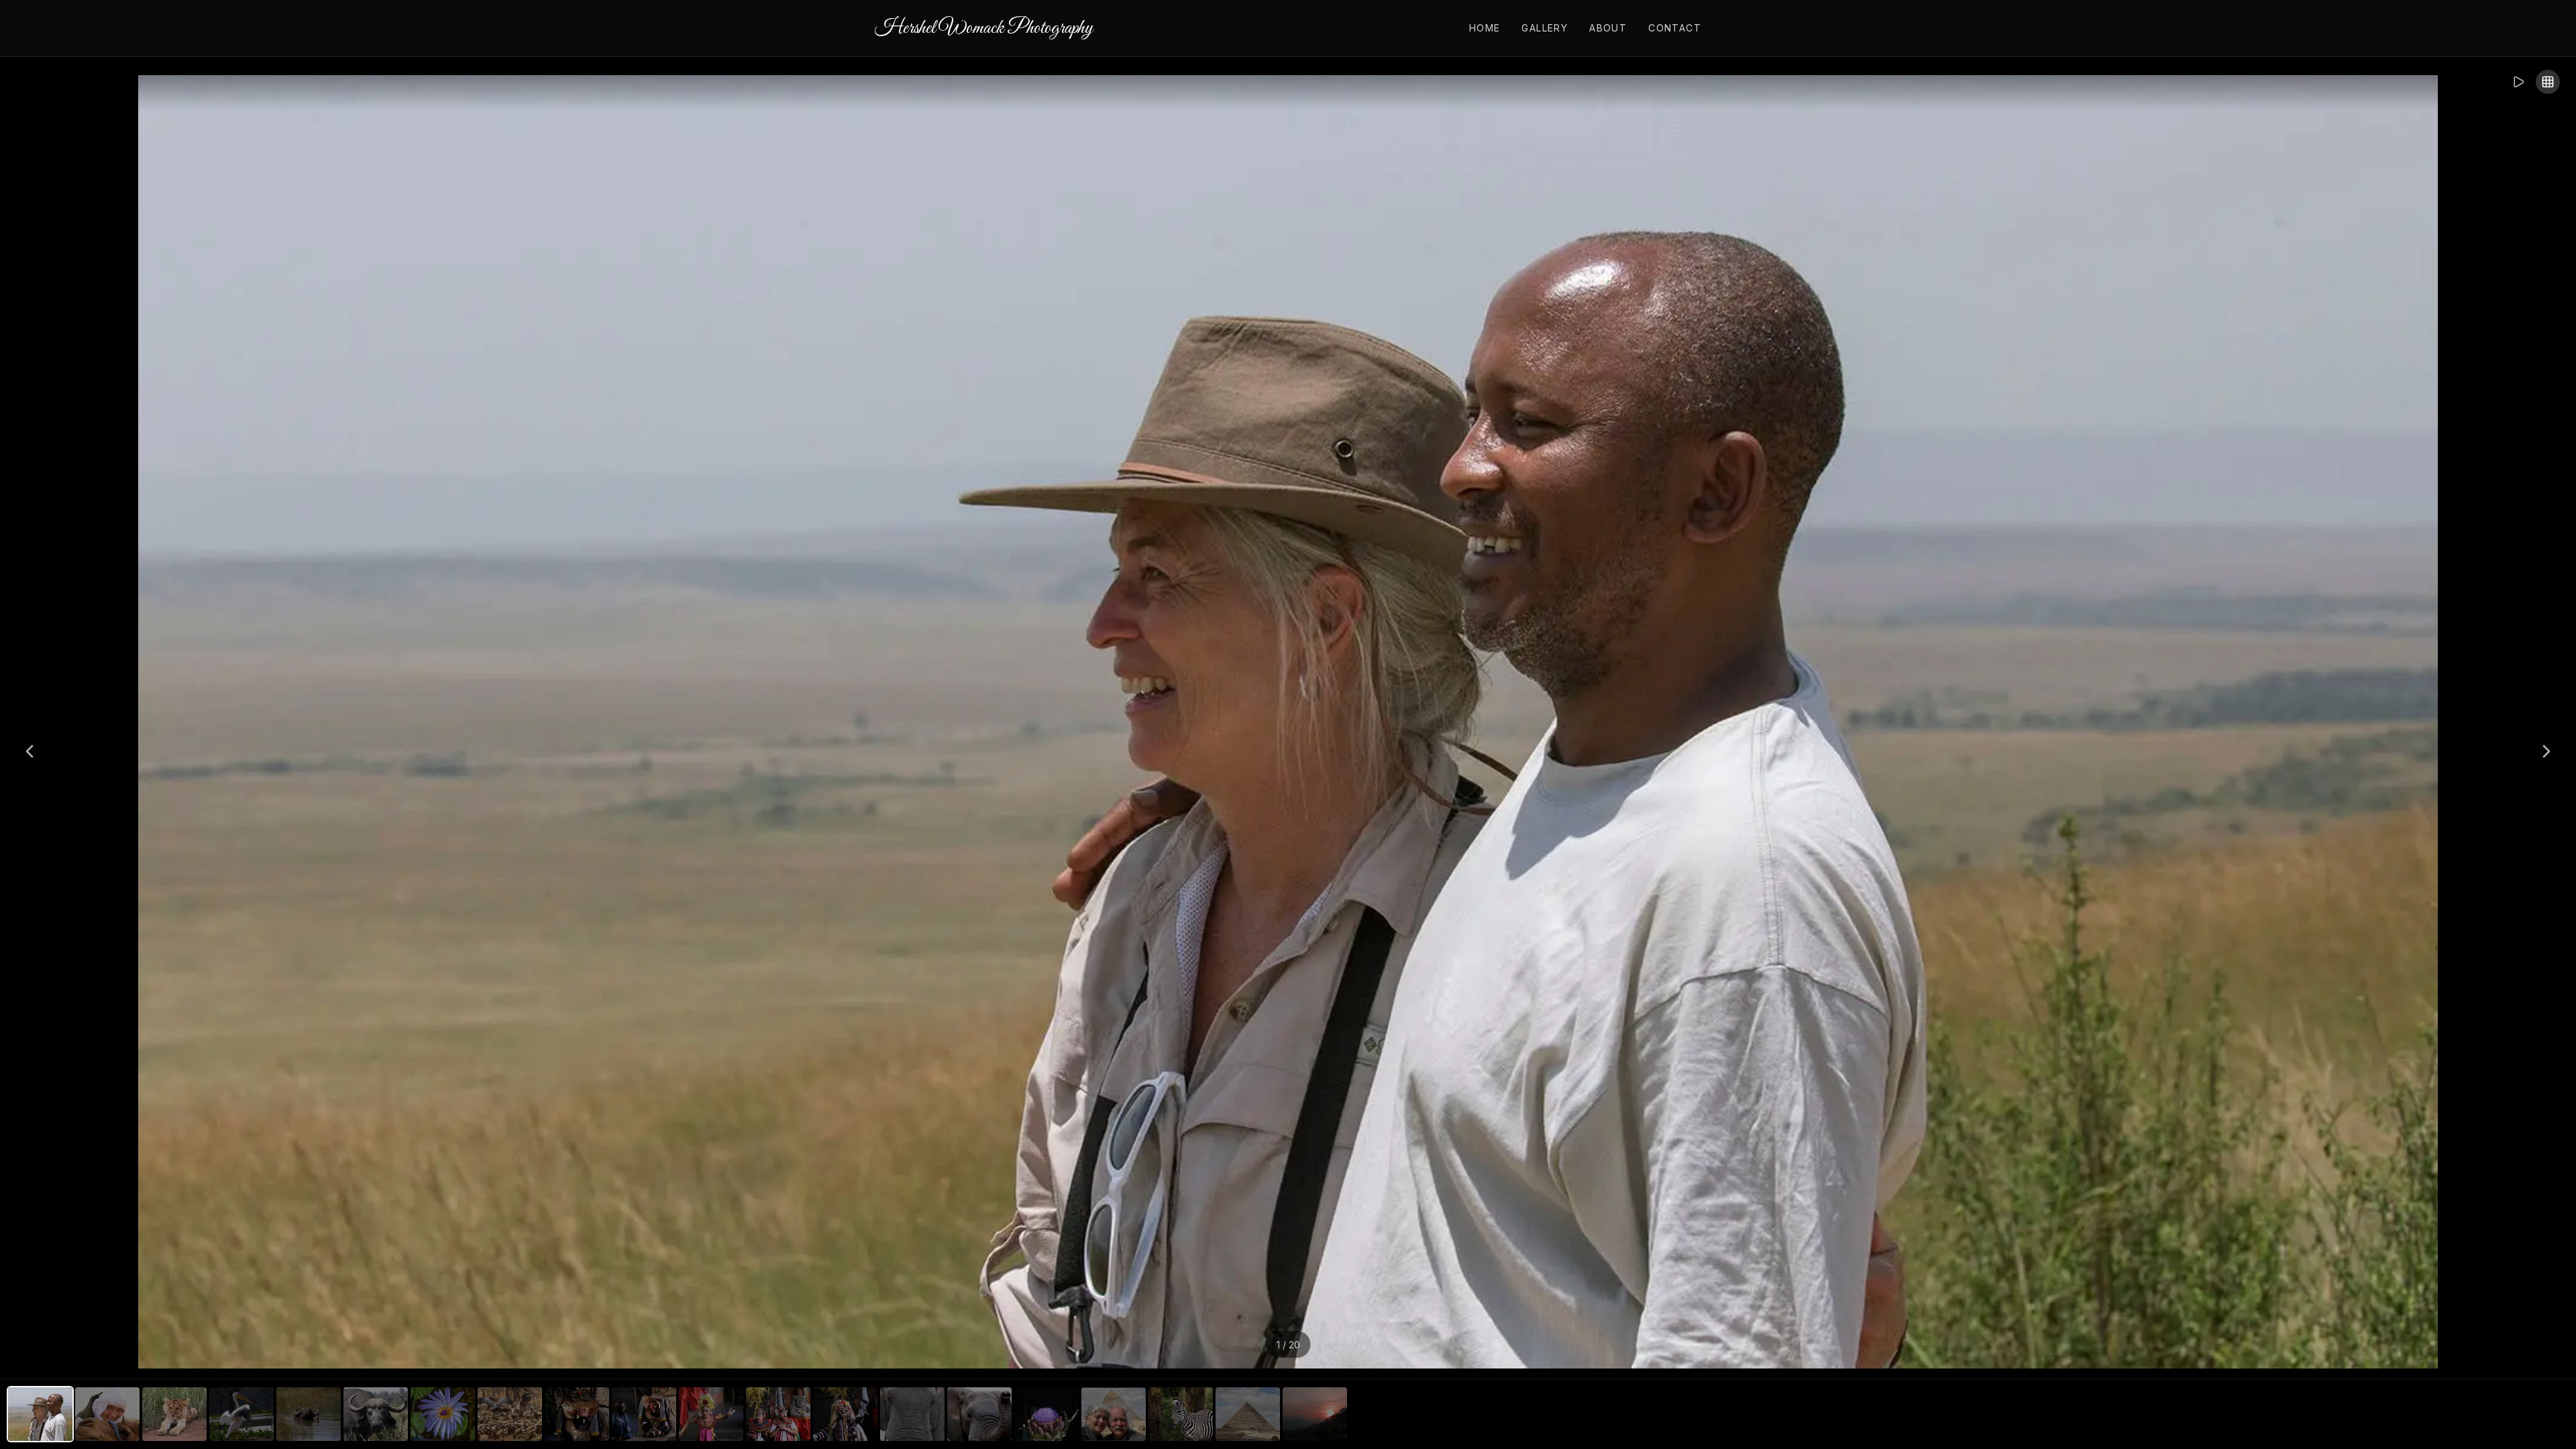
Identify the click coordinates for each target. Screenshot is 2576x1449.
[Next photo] (2546, 751)
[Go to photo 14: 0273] (912, 1414)
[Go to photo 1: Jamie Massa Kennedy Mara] (40, 1414)
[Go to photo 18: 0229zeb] (1181, 1414)
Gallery (1545, 28)
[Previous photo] (30, 751)
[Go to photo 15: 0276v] (979, 1414)
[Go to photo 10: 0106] (644, 1414)
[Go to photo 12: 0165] (778, 1414)
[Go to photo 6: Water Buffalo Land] (376, 1414)
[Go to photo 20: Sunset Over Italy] (1315, 1414)
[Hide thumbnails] (2548, 82)
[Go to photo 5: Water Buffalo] (309, 1414)
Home (1485, 28)
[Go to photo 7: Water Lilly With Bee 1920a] (443, 1414)
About (1608, 28)
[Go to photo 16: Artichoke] (1046, 1414)
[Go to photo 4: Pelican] (241, 1414)
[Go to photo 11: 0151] (711, 1414)
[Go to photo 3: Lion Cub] (174, 1414)
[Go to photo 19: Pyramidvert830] (1248, 1414)
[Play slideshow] (2518, 82)
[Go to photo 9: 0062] (577, 1414)
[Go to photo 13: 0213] (845, 1414)
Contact (1675, 28)
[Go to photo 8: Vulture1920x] (510, 1414)
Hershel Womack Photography (984, 28)
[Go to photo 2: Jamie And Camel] (107, 1414)
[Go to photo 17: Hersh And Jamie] (1114, 1414)
